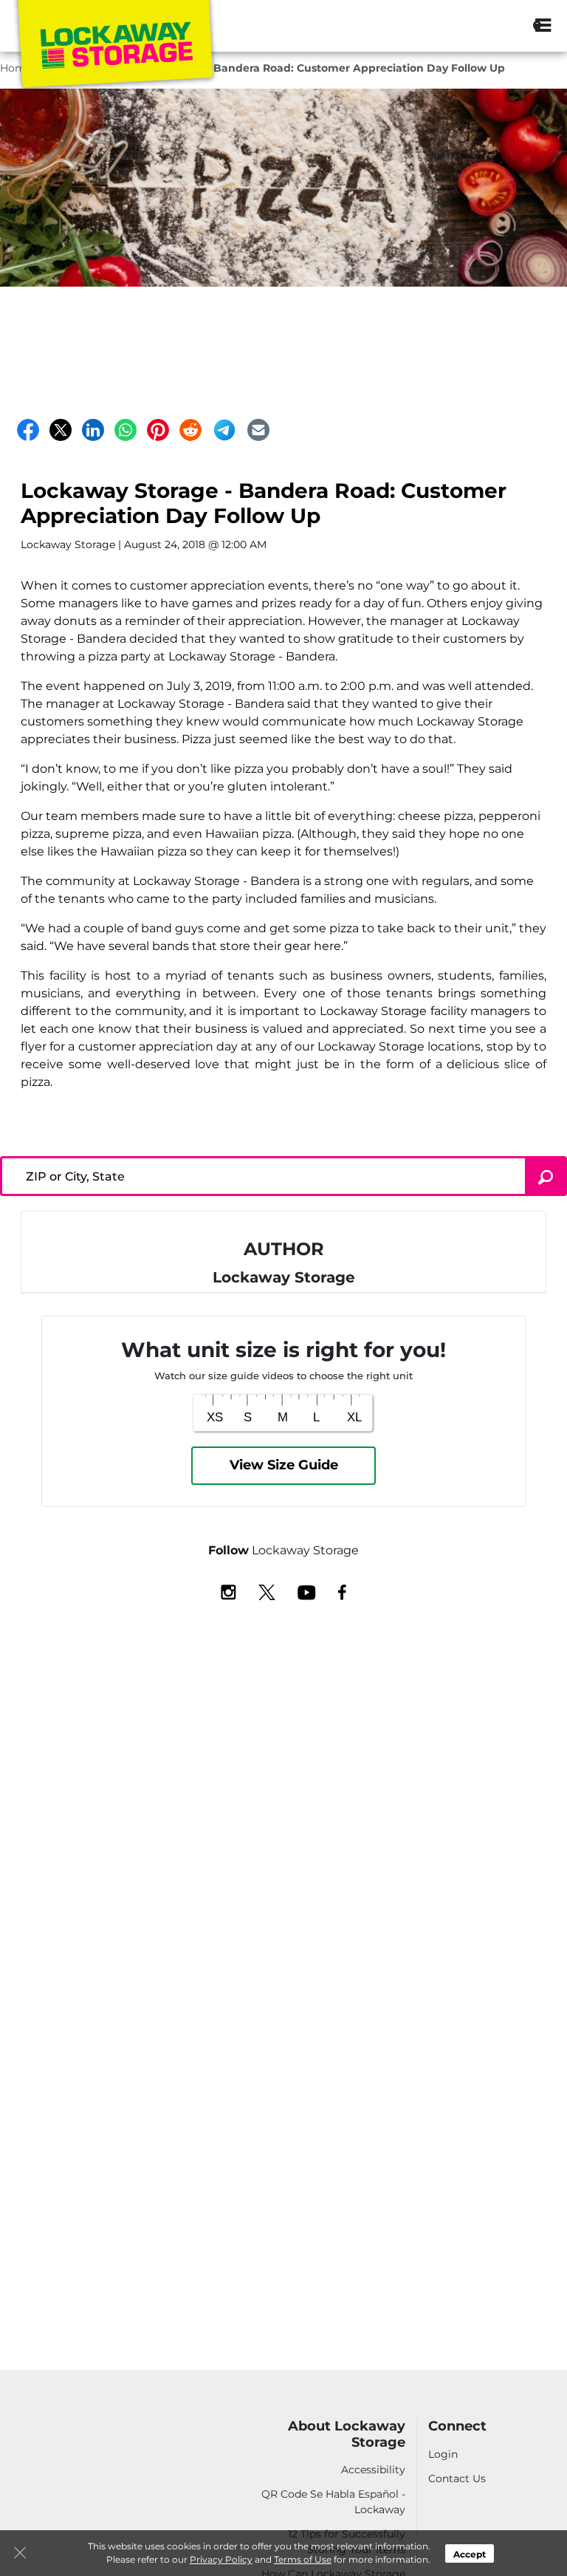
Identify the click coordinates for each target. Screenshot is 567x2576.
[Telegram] (224, 430)
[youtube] (307, 1591)
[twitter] (267, 1591)
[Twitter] (61, 430)
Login (443, 2454)
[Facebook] (28, 430)
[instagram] (228, 1591)
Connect (457, 2426)
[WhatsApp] (126, 430)
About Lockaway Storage (347, 2435)
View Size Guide (284, 1465)
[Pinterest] (158, 430)
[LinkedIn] (93, 430)
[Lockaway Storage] (115, 47)
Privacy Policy (221, 2559)
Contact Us (457, 2478)
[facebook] (342, 1591)
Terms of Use (303, 2559)
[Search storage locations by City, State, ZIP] (503, 26)
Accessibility (373, 2470)
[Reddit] (190, 430)
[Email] (258, 430)
